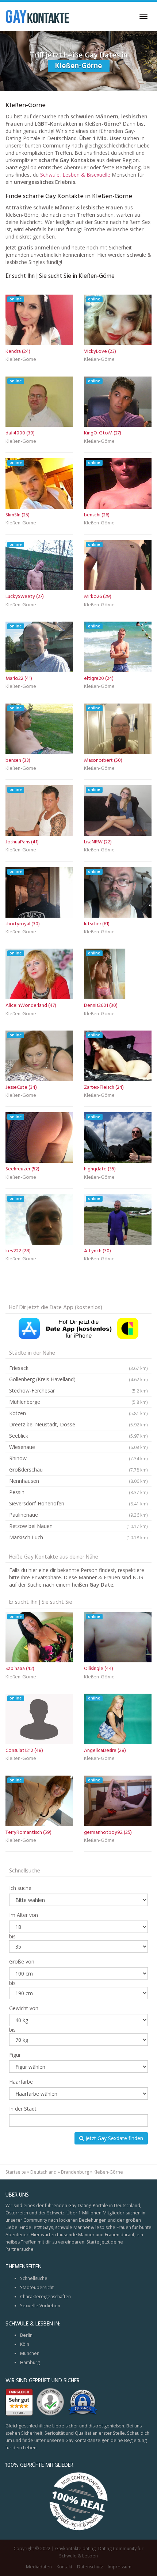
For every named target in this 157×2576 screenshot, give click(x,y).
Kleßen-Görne (21, 360)
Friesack (78, 1368)
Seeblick (78, 1436)
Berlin (26, 2335)
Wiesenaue (78, 1447)
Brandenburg (75, 2172)
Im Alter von (24, 1915)
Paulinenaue (78, 1515)
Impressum (120, 2567)
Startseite (16, 2172)
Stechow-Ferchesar (78, 1391)
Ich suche (20, 1888)
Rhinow (78, 1458)
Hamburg (30, 2362)
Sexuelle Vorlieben (40, 2306)
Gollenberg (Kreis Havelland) (78, 1379)
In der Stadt (23, 2109)
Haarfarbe (21, 2082)
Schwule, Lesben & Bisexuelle (75, 175)
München (30, 2353)
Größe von (22, 1961)
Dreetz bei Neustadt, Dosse (78, 1424)
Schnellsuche (34, 2278)
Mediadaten (39, 2567)
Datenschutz (90, 2567)
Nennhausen (78, 1481)
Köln (25, 2344)
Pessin (78, 1492)
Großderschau (78, 1470)
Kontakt (64, 2567)
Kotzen (78, 1413)
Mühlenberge (78, 1402)
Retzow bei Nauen (78, 1526)
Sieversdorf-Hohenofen (78, 1503)
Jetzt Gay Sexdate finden (114, 2138)
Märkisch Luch (78, 1537)
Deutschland (43, 2172)
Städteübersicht (37, 2287)
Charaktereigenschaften (45, 2297)
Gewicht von (24, 2008)
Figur (15, 2055)
